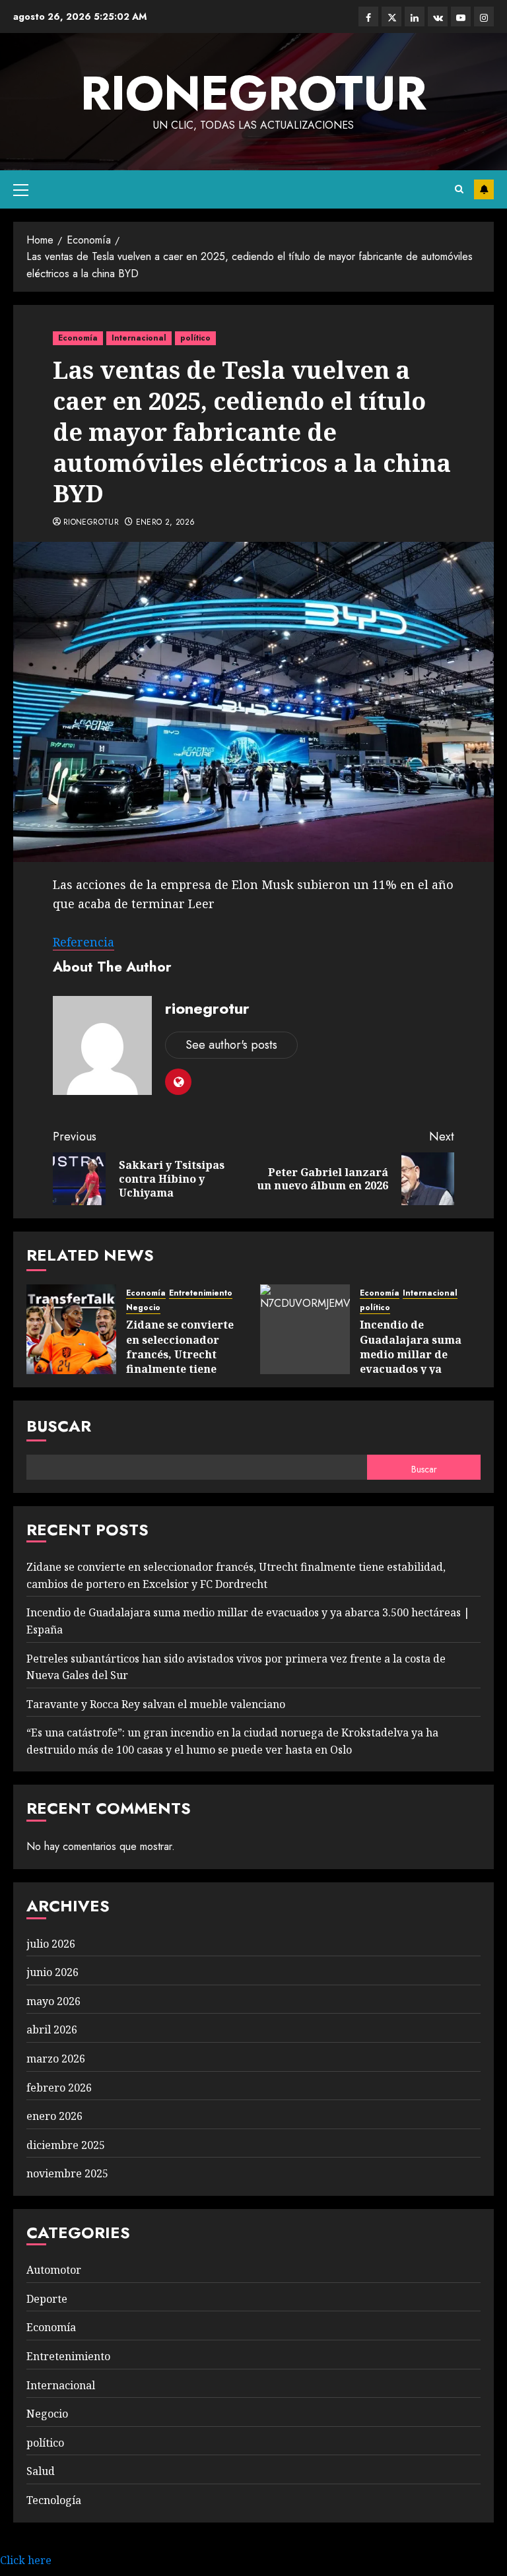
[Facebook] (368, 17)
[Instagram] (484, 17)
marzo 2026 (56, 2059)
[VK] (438, 17)
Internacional (139, 338)
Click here (26, 2560)
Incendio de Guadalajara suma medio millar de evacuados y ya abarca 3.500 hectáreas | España (413, 1362)
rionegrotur (253, 93)
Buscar (59, 1426)
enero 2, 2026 (166, 523)
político (195, 338)
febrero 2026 (59, 2088)
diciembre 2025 (66, 2145)
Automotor (54, 2270)
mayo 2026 (53, 2001)
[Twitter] (391, 17)
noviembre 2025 (67, 2173)
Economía (78, 338)
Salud (41, 2471)
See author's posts (231, 1045)
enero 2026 (54, 2116)
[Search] (459, 189)
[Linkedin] (415, 17)
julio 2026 (51, 1944)
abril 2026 (52, 2030)
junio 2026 (52, 1972)
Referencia (84, 942)
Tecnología (54, 2500)
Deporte (47, 2299)
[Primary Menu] (21, 189)
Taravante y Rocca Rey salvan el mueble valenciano (156, 1704)
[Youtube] (461, 17)
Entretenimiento (201, 1293)
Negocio (143, 1308)
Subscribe (484, 189)
